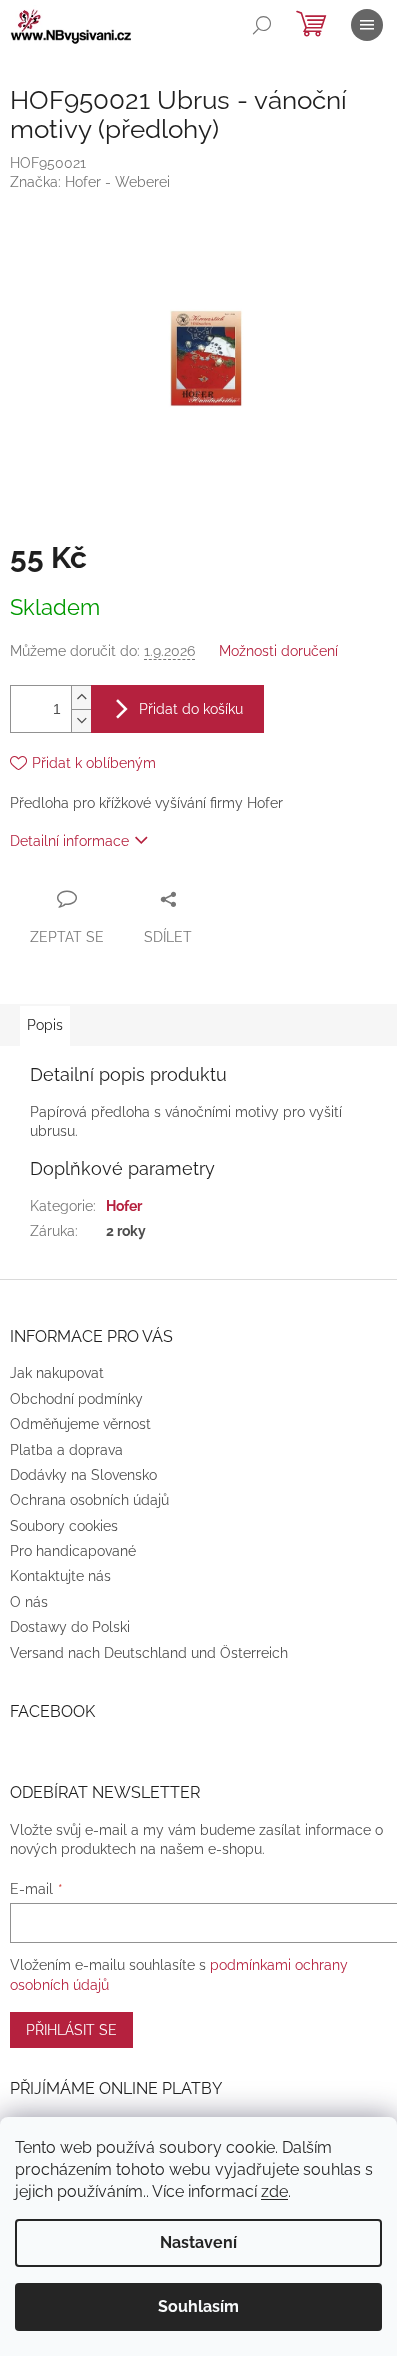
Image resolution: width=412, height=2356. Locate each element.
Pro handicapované (73, 1551)
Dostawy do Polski (70, 1627)
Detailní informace (69, 841)
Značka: (90, 182)
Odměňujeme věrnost (80, 1424)
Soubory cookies (64, 1526)
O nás (29, 1602)
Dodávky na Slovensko (83, 1475)
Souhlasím (198, 2306)
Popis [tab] (45, 1025)
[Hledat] (262, 25)
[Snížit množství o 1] (81, 720)
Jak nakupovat (57, 1373)
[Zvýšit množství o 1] (81, 697)
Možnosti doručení (278, 651)
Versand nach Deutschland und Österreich (149, 1653)
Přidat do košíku (191, 709)
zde (274, 2191)
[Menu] (367, 25)
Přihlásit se (71, 2030)
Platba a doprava (66, 1450)
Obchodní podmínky (76, 1399)
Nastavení (198, 2242)
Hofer (124, 1206)
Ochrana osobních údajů (89, 1500)
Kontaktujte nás (60, 1576)
